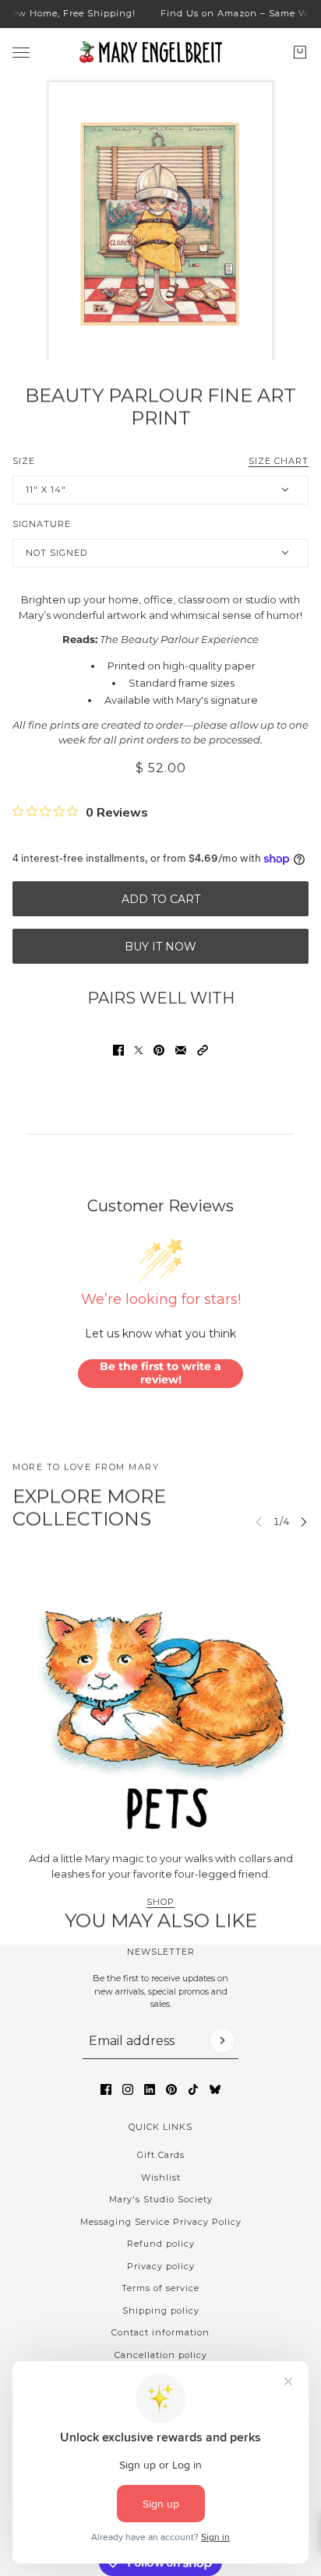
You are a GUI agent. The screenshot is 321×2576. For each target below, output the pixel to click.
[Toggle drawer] (21, 52)
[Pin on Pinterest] (159, 1050)
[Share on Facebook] (118, 1050)
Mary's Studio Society (161, 2199)
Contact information (160, 2332)
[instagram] (128, 2089)
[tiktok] (193, 2089)
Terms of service (160, 2288)
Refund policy (161, 2244)
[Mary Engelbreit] (160, 52)
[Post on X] (139, 1050)
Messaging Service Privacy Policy (161, 2222)
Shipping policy (161, 2311)
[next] (304, 1522)
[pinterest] (171, 2089)
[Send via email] (181, 1050)
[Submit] (222, 2040)
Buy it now (160, 947)
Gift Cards (161, 2155)
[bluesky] (215, 2089)
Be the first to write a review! (160, 1373)
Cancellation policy (161, 2355)
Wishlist (161, 2177)
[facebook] (106, 2089)
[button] (203, 1050)
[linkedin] (150, 2089)
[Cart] (300, 52)
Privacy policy (161, 2266)
